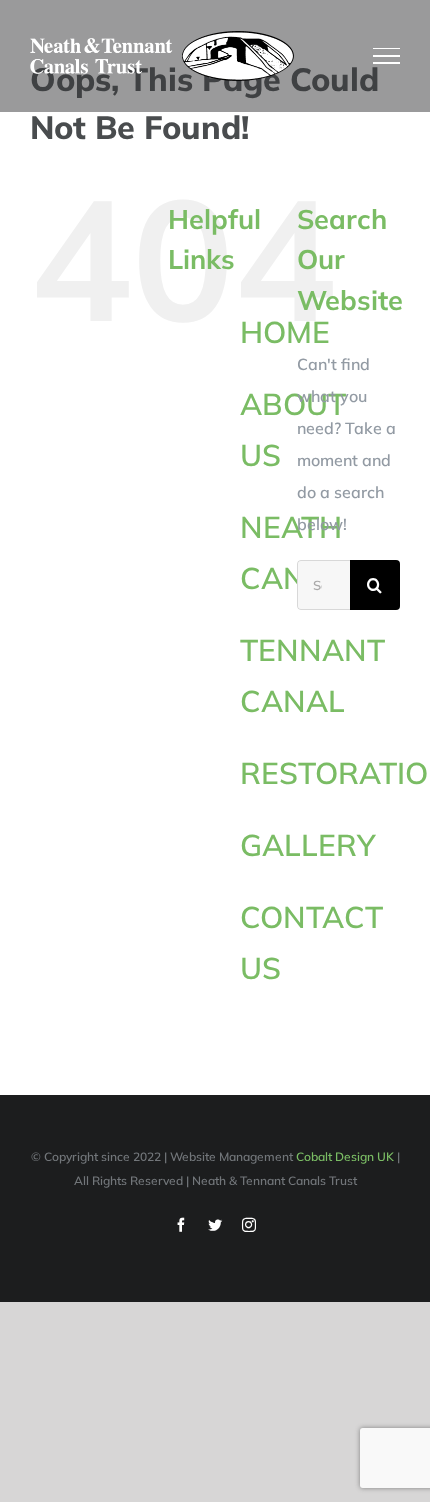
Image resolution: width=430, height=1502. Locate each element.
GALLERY (308, 845)
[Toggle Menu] (387, 56)
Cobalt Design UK (345, 1156)
